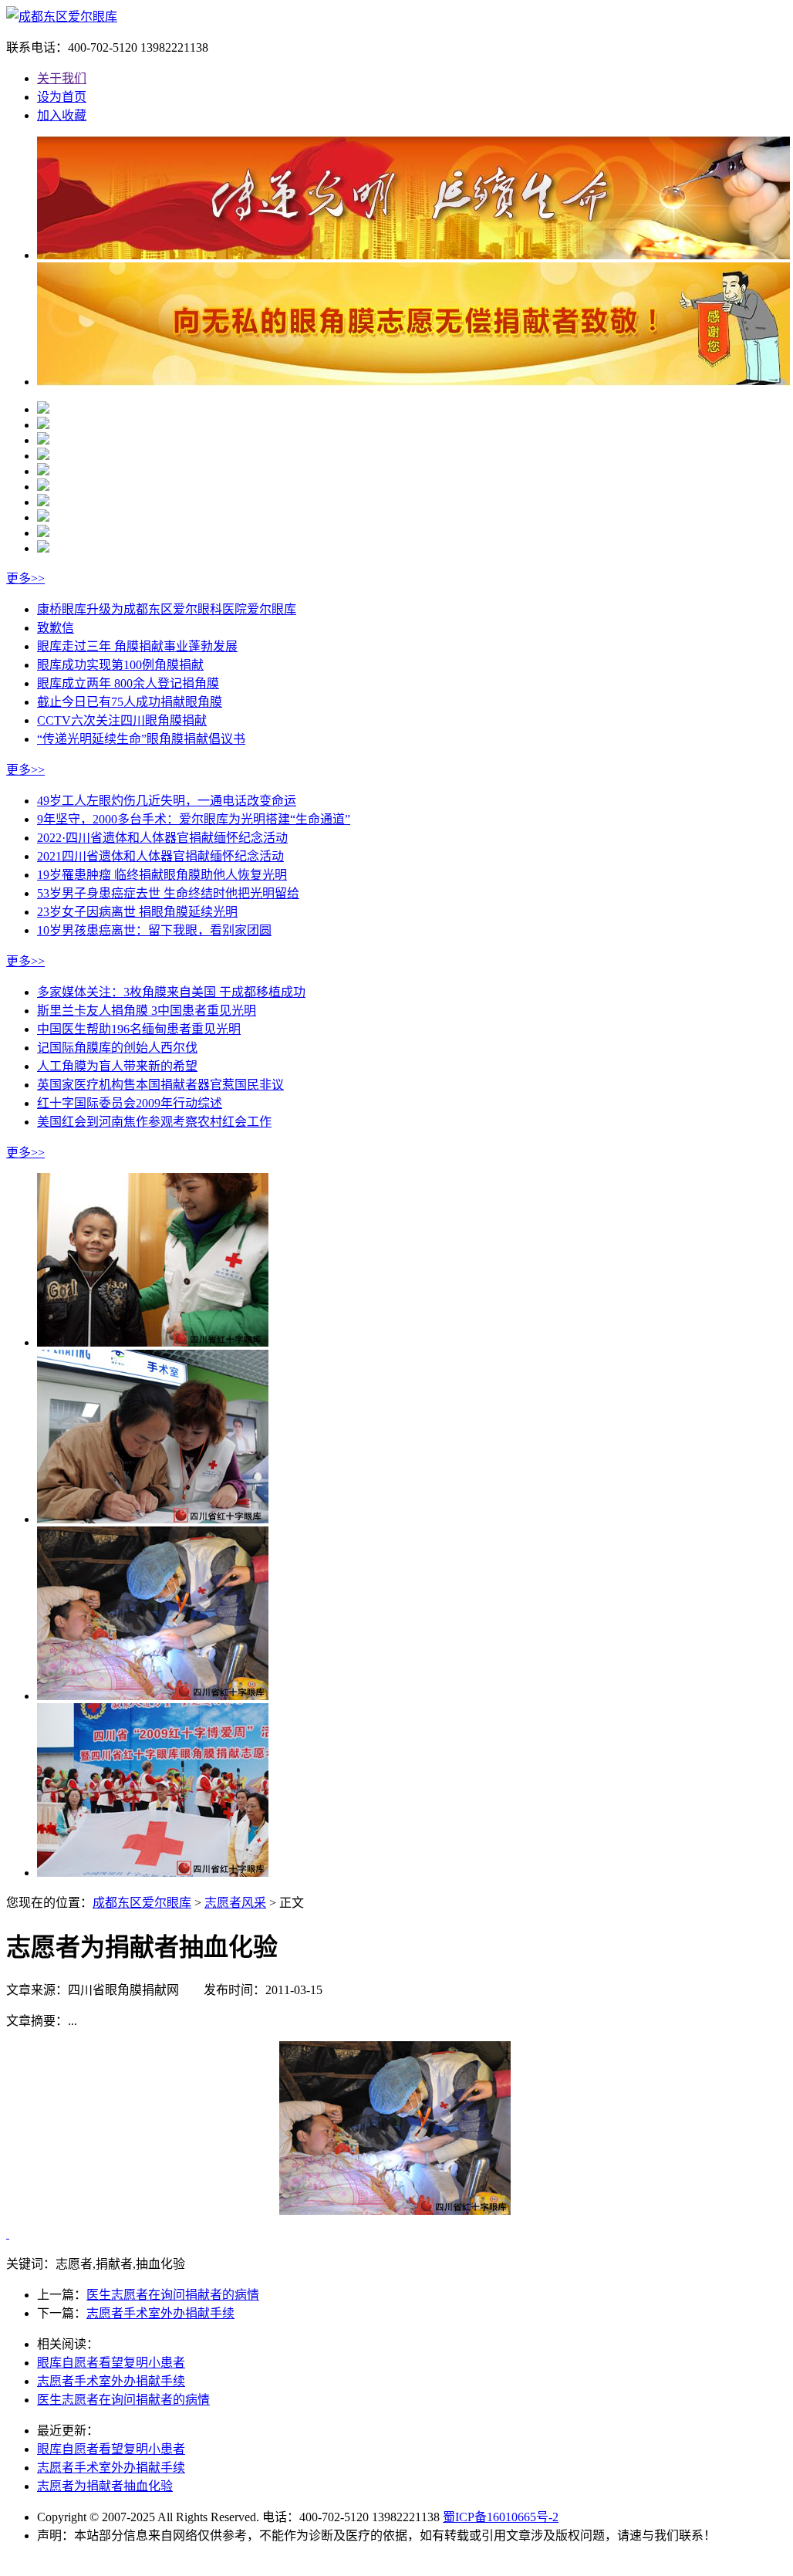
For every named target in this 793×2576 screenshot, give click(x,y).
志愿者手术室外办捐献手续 (160, 2313)
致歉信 (56, 628)
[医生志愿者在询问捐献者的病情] (153, 1873)
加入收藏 (62, 115)
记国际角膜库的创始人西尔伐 (117, 1048)
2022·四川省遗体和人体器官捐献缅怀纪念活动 (162, 838)
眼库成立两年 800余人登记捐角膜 (128, 683)
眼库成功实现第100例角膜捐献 (120, 665)
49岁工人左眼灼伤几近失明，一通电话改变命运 (167, 801)
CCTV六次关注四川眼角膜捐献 (122, 720)
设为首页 (62, 97)
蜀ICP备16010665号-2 (501, 2517)
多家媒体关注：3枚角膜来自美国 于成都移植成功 (171, 992)
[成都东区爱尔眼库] (62, 17)
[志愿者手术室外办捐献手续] (153, 1519)
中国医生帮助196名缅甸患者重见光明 (139, 1029)
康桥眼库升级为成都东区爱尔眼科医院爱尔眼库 (167, 609)
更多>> (25, 578)
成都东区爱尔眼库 (142, 1903)
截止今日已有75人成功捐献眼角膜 (130, 702)
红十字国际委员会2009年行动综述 (130, 1103)
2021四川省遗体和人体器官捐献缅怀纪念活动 (160, 856)
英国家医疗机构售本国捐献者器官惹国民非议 (160, 1085)
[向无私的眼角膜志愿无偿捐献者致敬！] (415, 382)
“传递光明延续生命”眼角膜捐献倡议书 (141, 739)
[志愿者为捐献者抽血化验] (153, 1696)
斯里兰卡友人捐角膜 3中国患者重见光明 (147, 1011)
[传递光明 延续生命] (415, 255)
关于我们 (62, 78)
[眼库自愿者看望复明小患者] (153, 1342)
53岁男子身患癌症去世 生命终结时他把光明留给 (168, 893)
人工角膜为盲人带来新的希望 (117, 1066)
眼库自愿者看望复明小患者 (111, 2363)
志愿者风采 (235, 1903)
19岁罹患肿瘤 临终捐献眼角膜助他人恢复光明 (162, 875)
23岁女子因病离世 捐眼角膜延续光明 (137, 912)
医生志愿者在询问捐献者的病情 (173, 2295)
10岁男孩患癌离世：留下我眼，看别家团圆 (154, 930)
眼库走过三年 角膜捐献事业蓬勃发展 (137, 646)
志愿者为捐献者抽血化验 (105, 2486)
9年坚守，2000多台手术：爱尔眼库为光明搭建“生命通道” (194, 819)
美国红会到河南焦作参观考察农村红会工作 (154, 1122)
